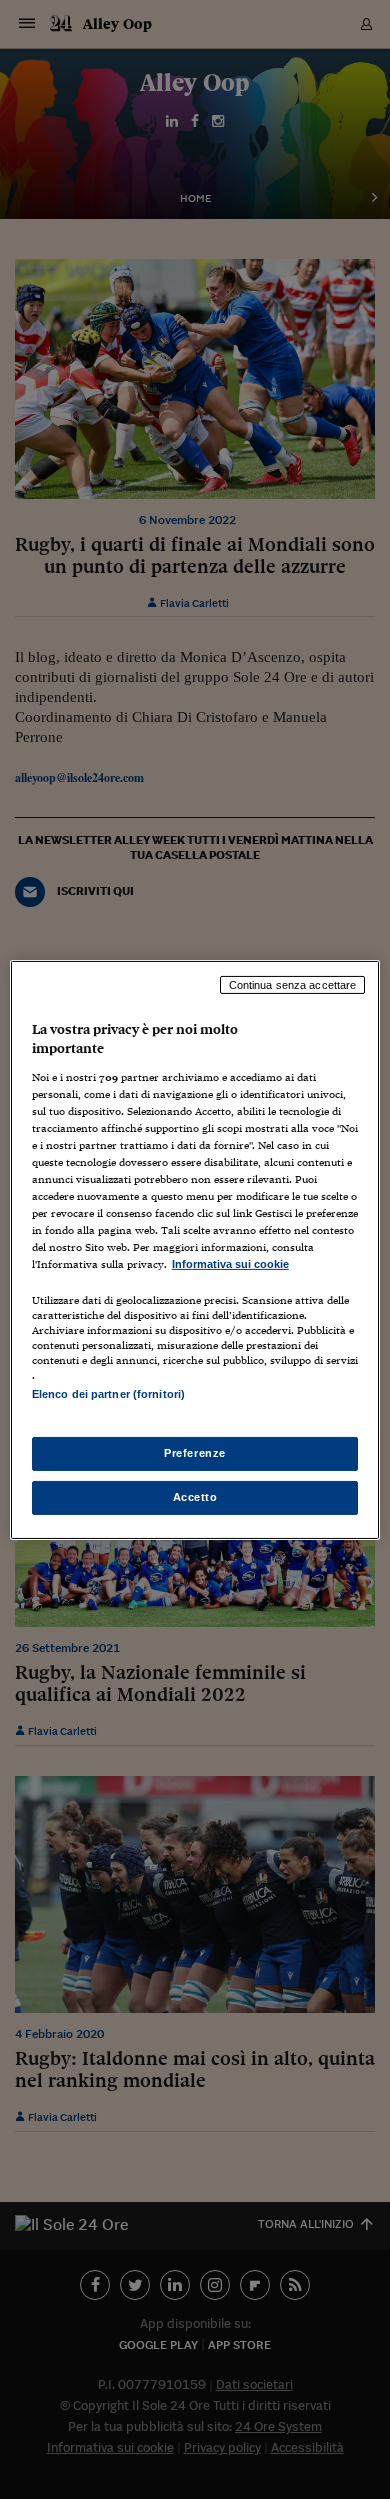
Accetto (195, 1497)
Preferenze (195, 1453)
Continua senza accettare (293, 984)
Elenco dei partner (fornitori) (108, 1394)
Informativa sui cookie (230, 1264)
